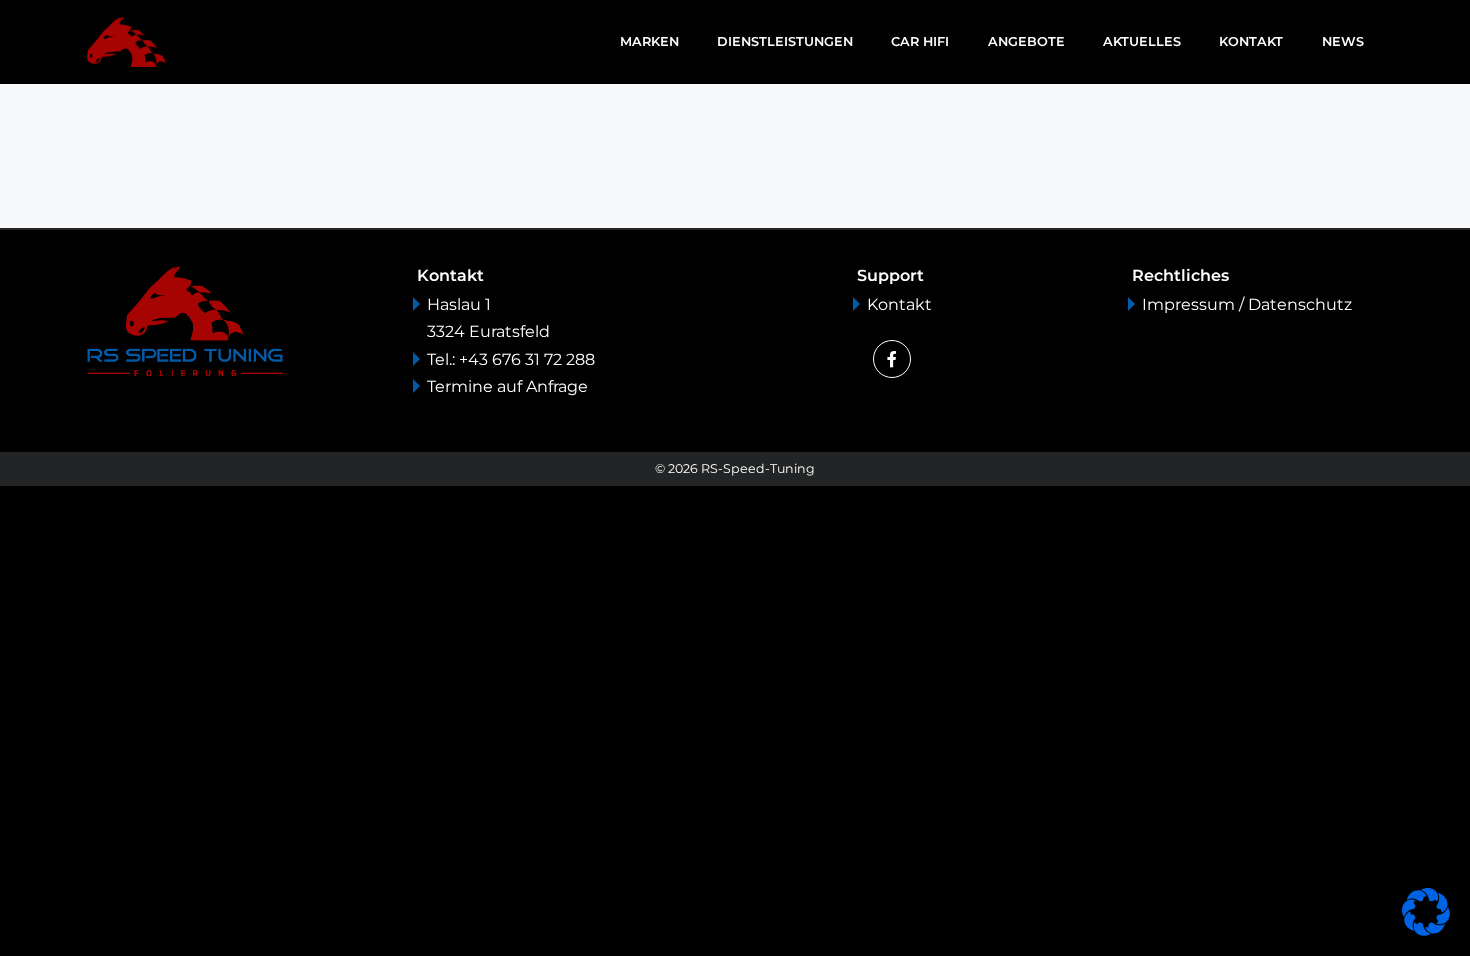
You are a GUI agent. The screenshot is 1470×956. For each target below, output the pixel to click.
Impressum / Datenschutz (1247, 304)
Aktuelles (1142, 41)
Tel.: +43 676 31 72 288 (511, 359)
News (1343, 41)
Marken (649, 41)
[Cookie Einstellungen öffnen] (1426, 910)
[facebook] (892, 359)
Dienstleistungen (785, 41)
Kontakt (1251, 41)
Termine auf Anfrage (507, 386)
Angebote (1026, 41)
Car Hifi (920, 41)
